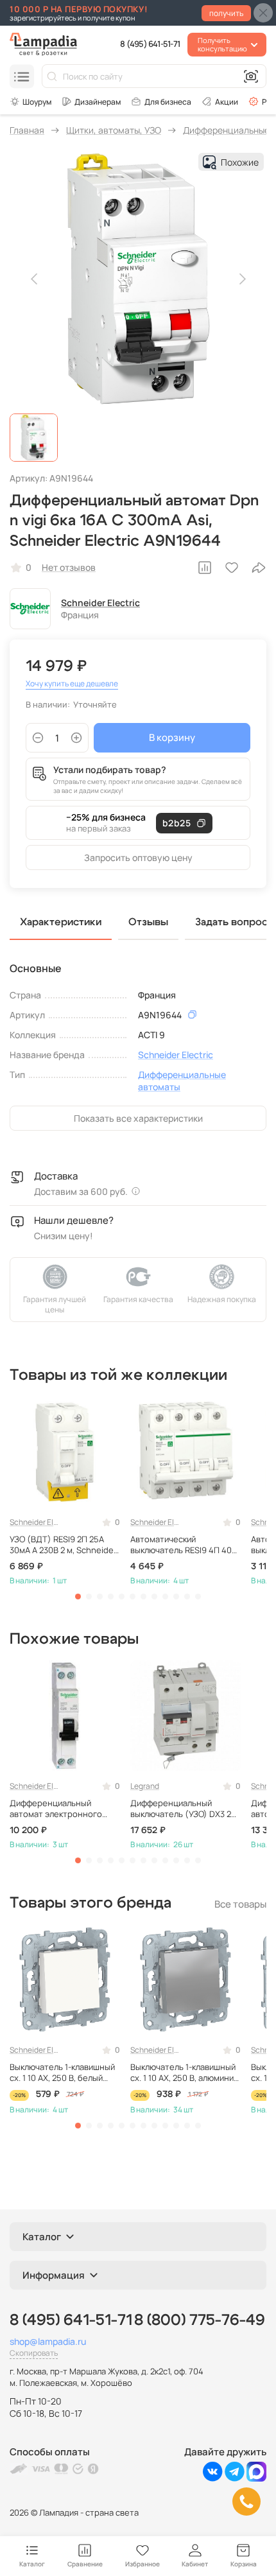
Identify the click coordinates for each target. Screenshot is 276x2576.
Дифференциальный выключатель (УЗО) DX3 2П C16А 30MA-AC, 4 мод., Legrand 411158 (184, 1809)
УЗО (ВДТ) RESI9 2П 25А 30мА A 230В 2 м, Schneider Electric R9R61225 (63, 1545)
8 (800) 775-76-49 (200, 2320)
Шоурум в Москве (30, 101)
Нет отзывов (69, 567)
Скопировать (34, 2353)
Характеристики (61, 922)
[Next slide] (241, 279)
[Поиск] (52, 76)
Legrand (145, 1786)
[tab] (78, 1597)
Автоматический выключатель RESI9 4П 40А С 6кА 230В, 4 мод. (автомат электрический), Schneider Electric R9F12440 (184, 1545)
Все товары (240, 1904)
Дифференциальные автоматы (182, 1081)
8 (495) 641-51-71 (150, 44)
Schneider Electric (100, 603)
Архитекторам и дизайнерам (91, 101)
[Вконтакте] (213, 2478)
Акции (227, 102)
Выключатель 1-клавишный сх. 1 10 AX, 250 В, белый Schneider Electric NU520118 (62, 2073)
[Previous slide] (35, 279)
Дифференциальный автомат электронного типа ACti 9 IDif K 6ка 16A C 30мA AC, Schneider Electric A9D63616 (64, 1809)
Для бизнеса (168, 102)
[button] (34, 438)
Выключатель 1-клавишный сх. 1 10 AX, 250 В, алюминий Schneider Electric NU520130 (184, 2073)
